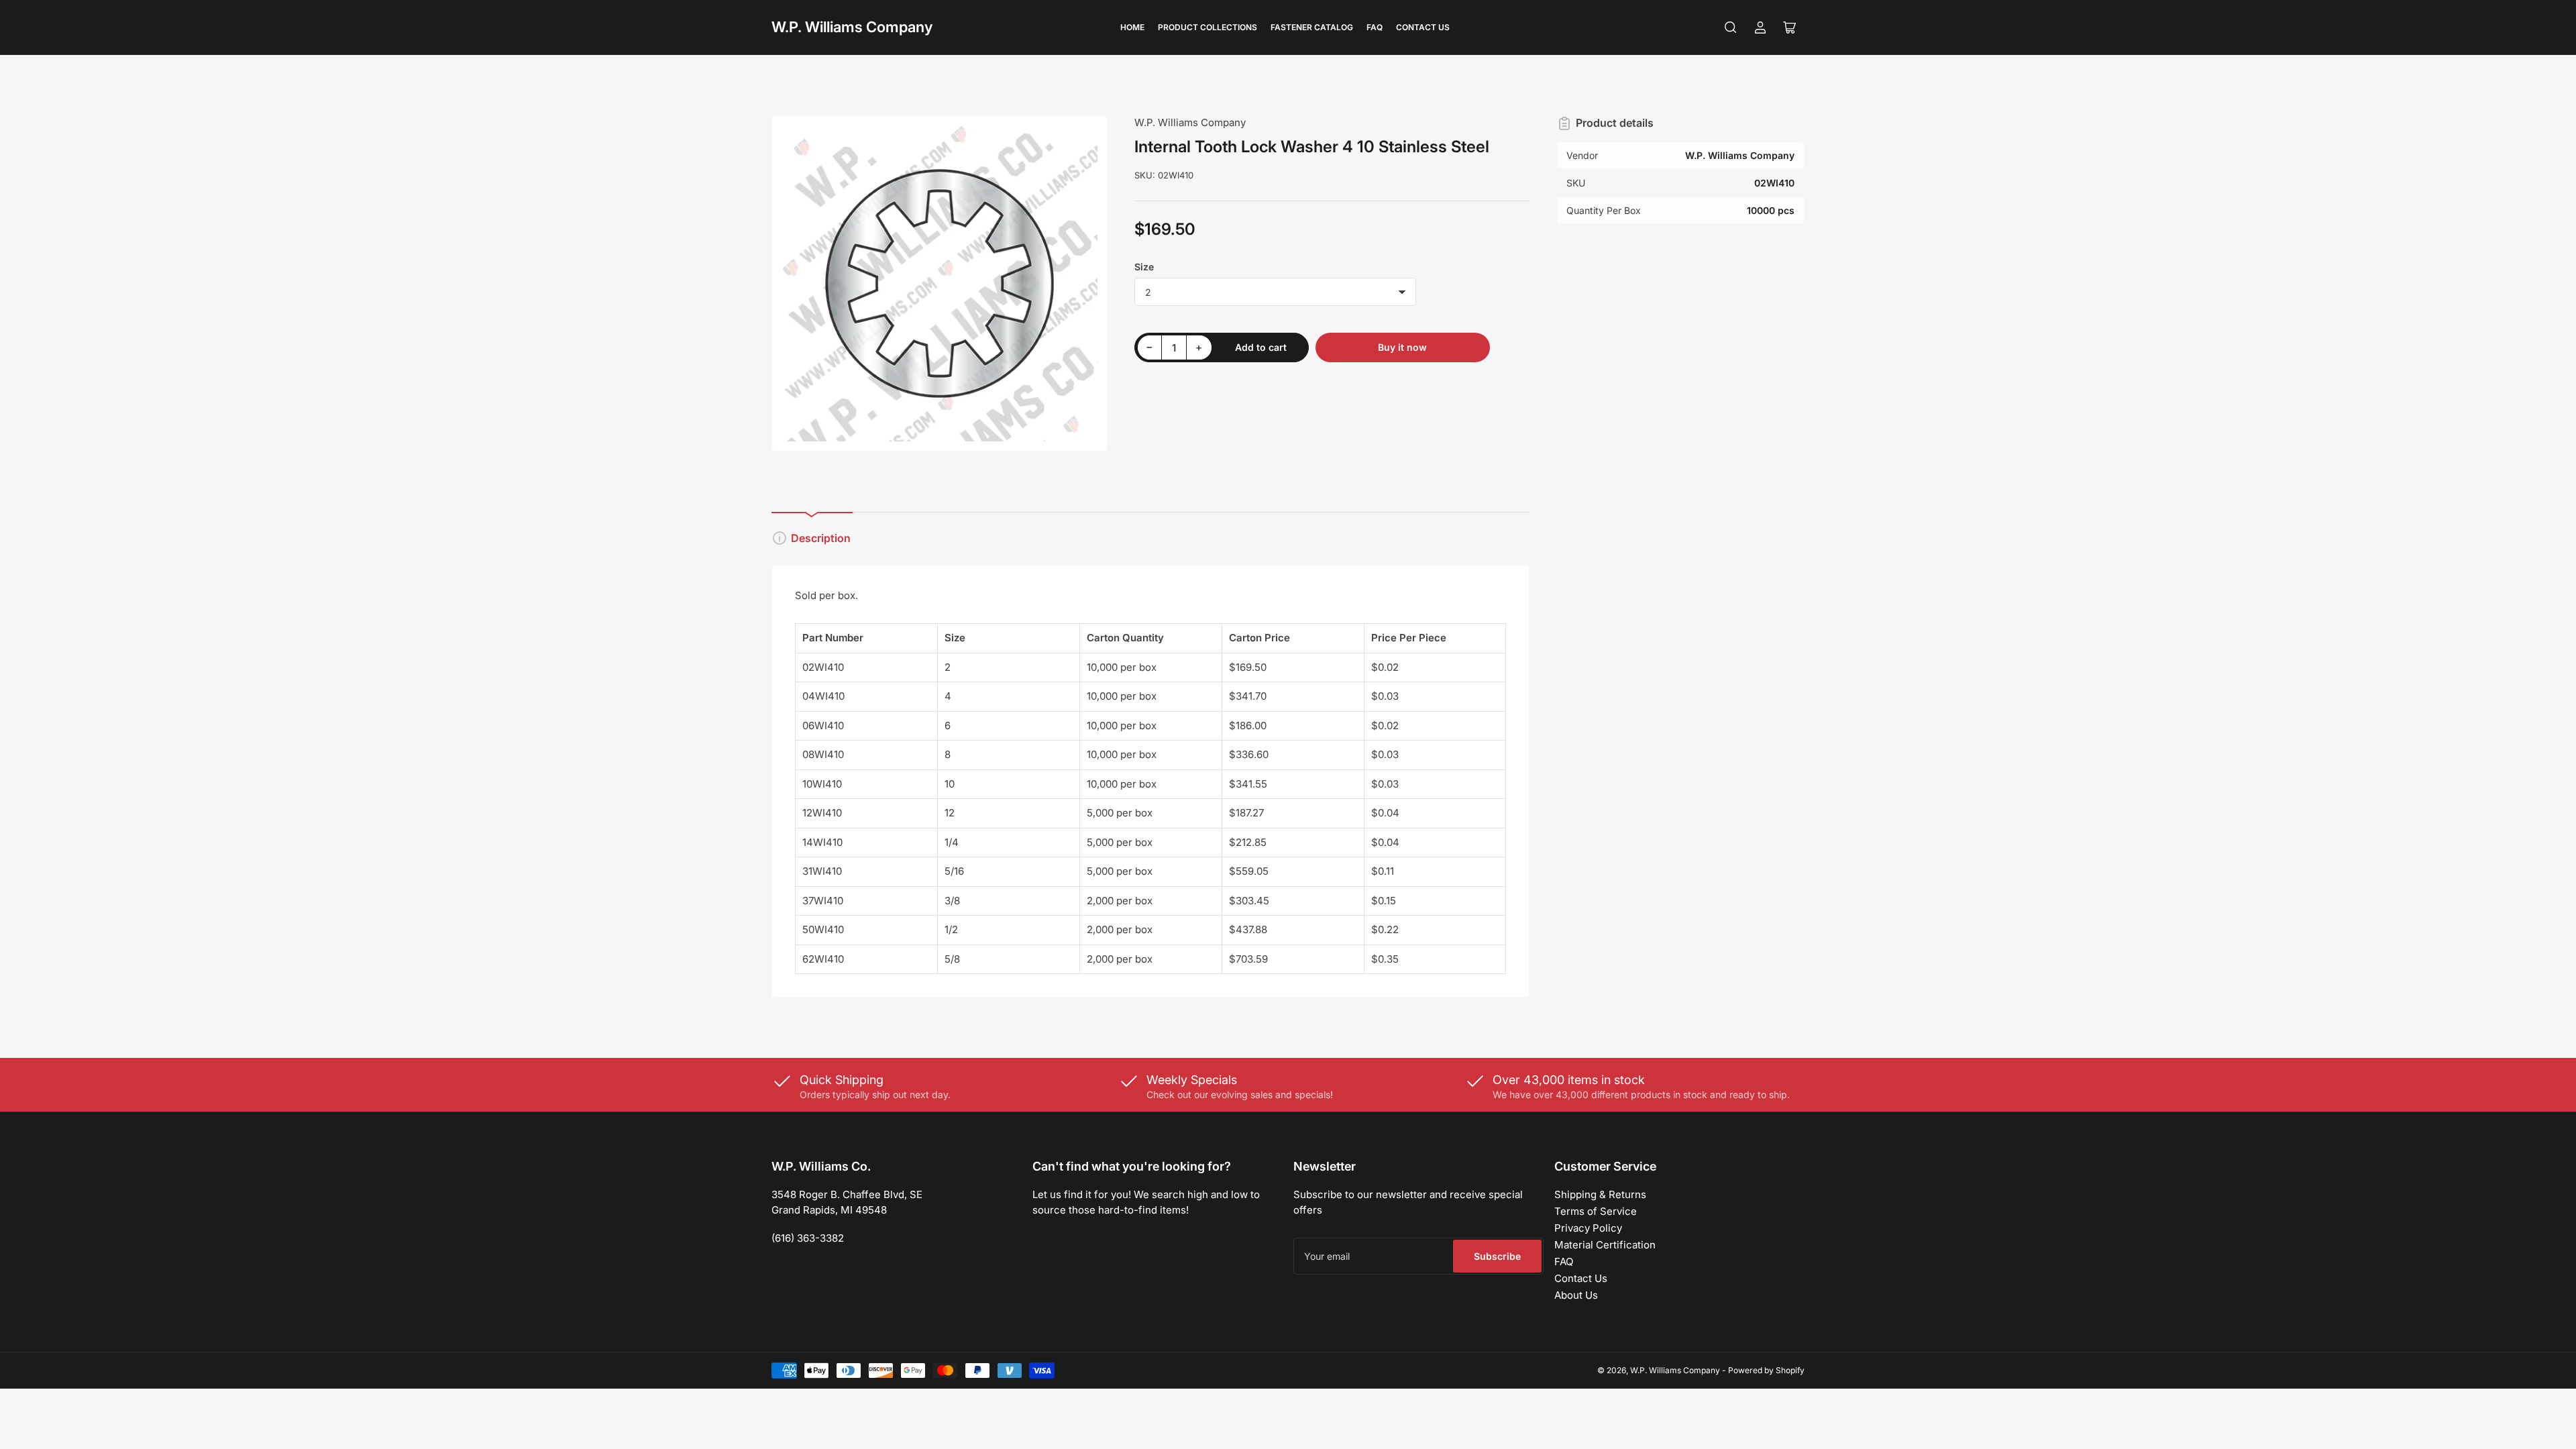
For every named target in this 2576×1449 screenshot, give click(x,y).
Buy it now (1402, 347)
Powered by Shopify (1766, 1370)
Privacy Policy (1588, 1228)
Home (1132, 27)
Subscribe (1497, 1256)
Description (821, 538)
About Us (1576, 1295)
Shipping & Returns (1600, 1194)
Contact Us (1423, 27)
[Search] (1731, 28)
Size (1144, 267)
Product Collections (1207, 27)
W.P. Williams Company (852, 27)
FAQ (1375, 27)
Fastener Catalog (1312, 27)
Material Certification (1605, 1245)
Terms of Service (1596, 1211)
